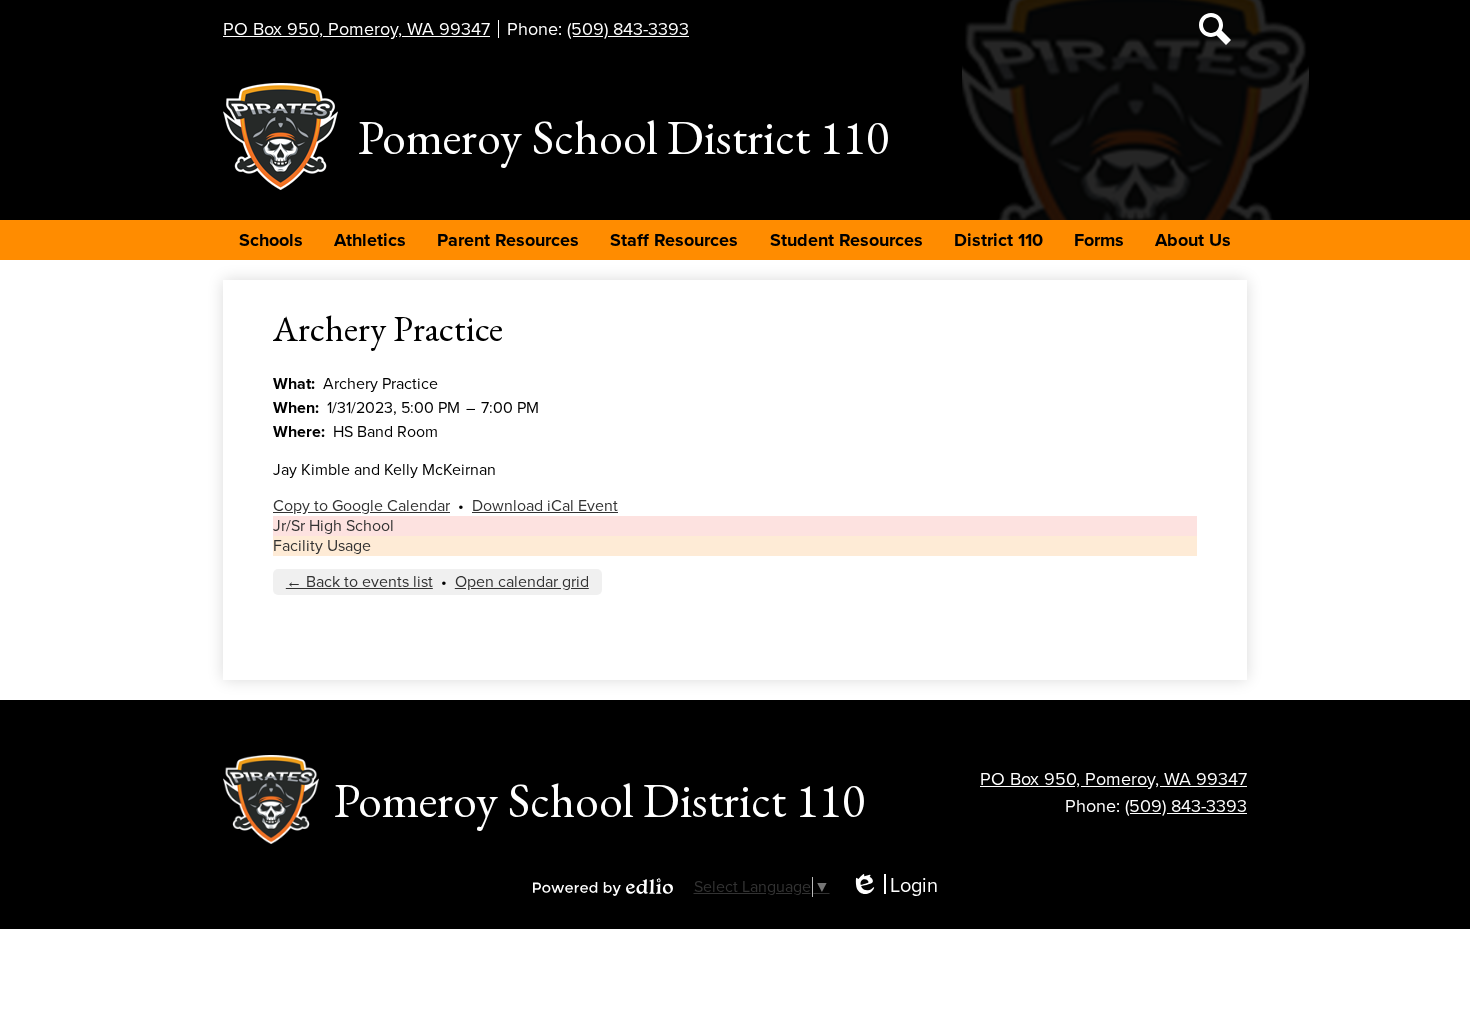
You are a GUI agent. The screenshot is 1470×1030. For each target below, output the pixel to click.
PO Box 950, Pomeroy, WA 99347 (356, 29)
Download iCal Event (545, 506)
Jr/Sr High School (333, 526)
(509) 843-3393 (628, 29)
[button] (271, 240)
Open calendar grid (522, 582)
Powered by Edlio (603, 887)
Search (1215, 29)
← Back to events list (359, 582)
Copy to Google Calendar (361, 506)
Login (894, 886)
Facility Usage (322, 546)
